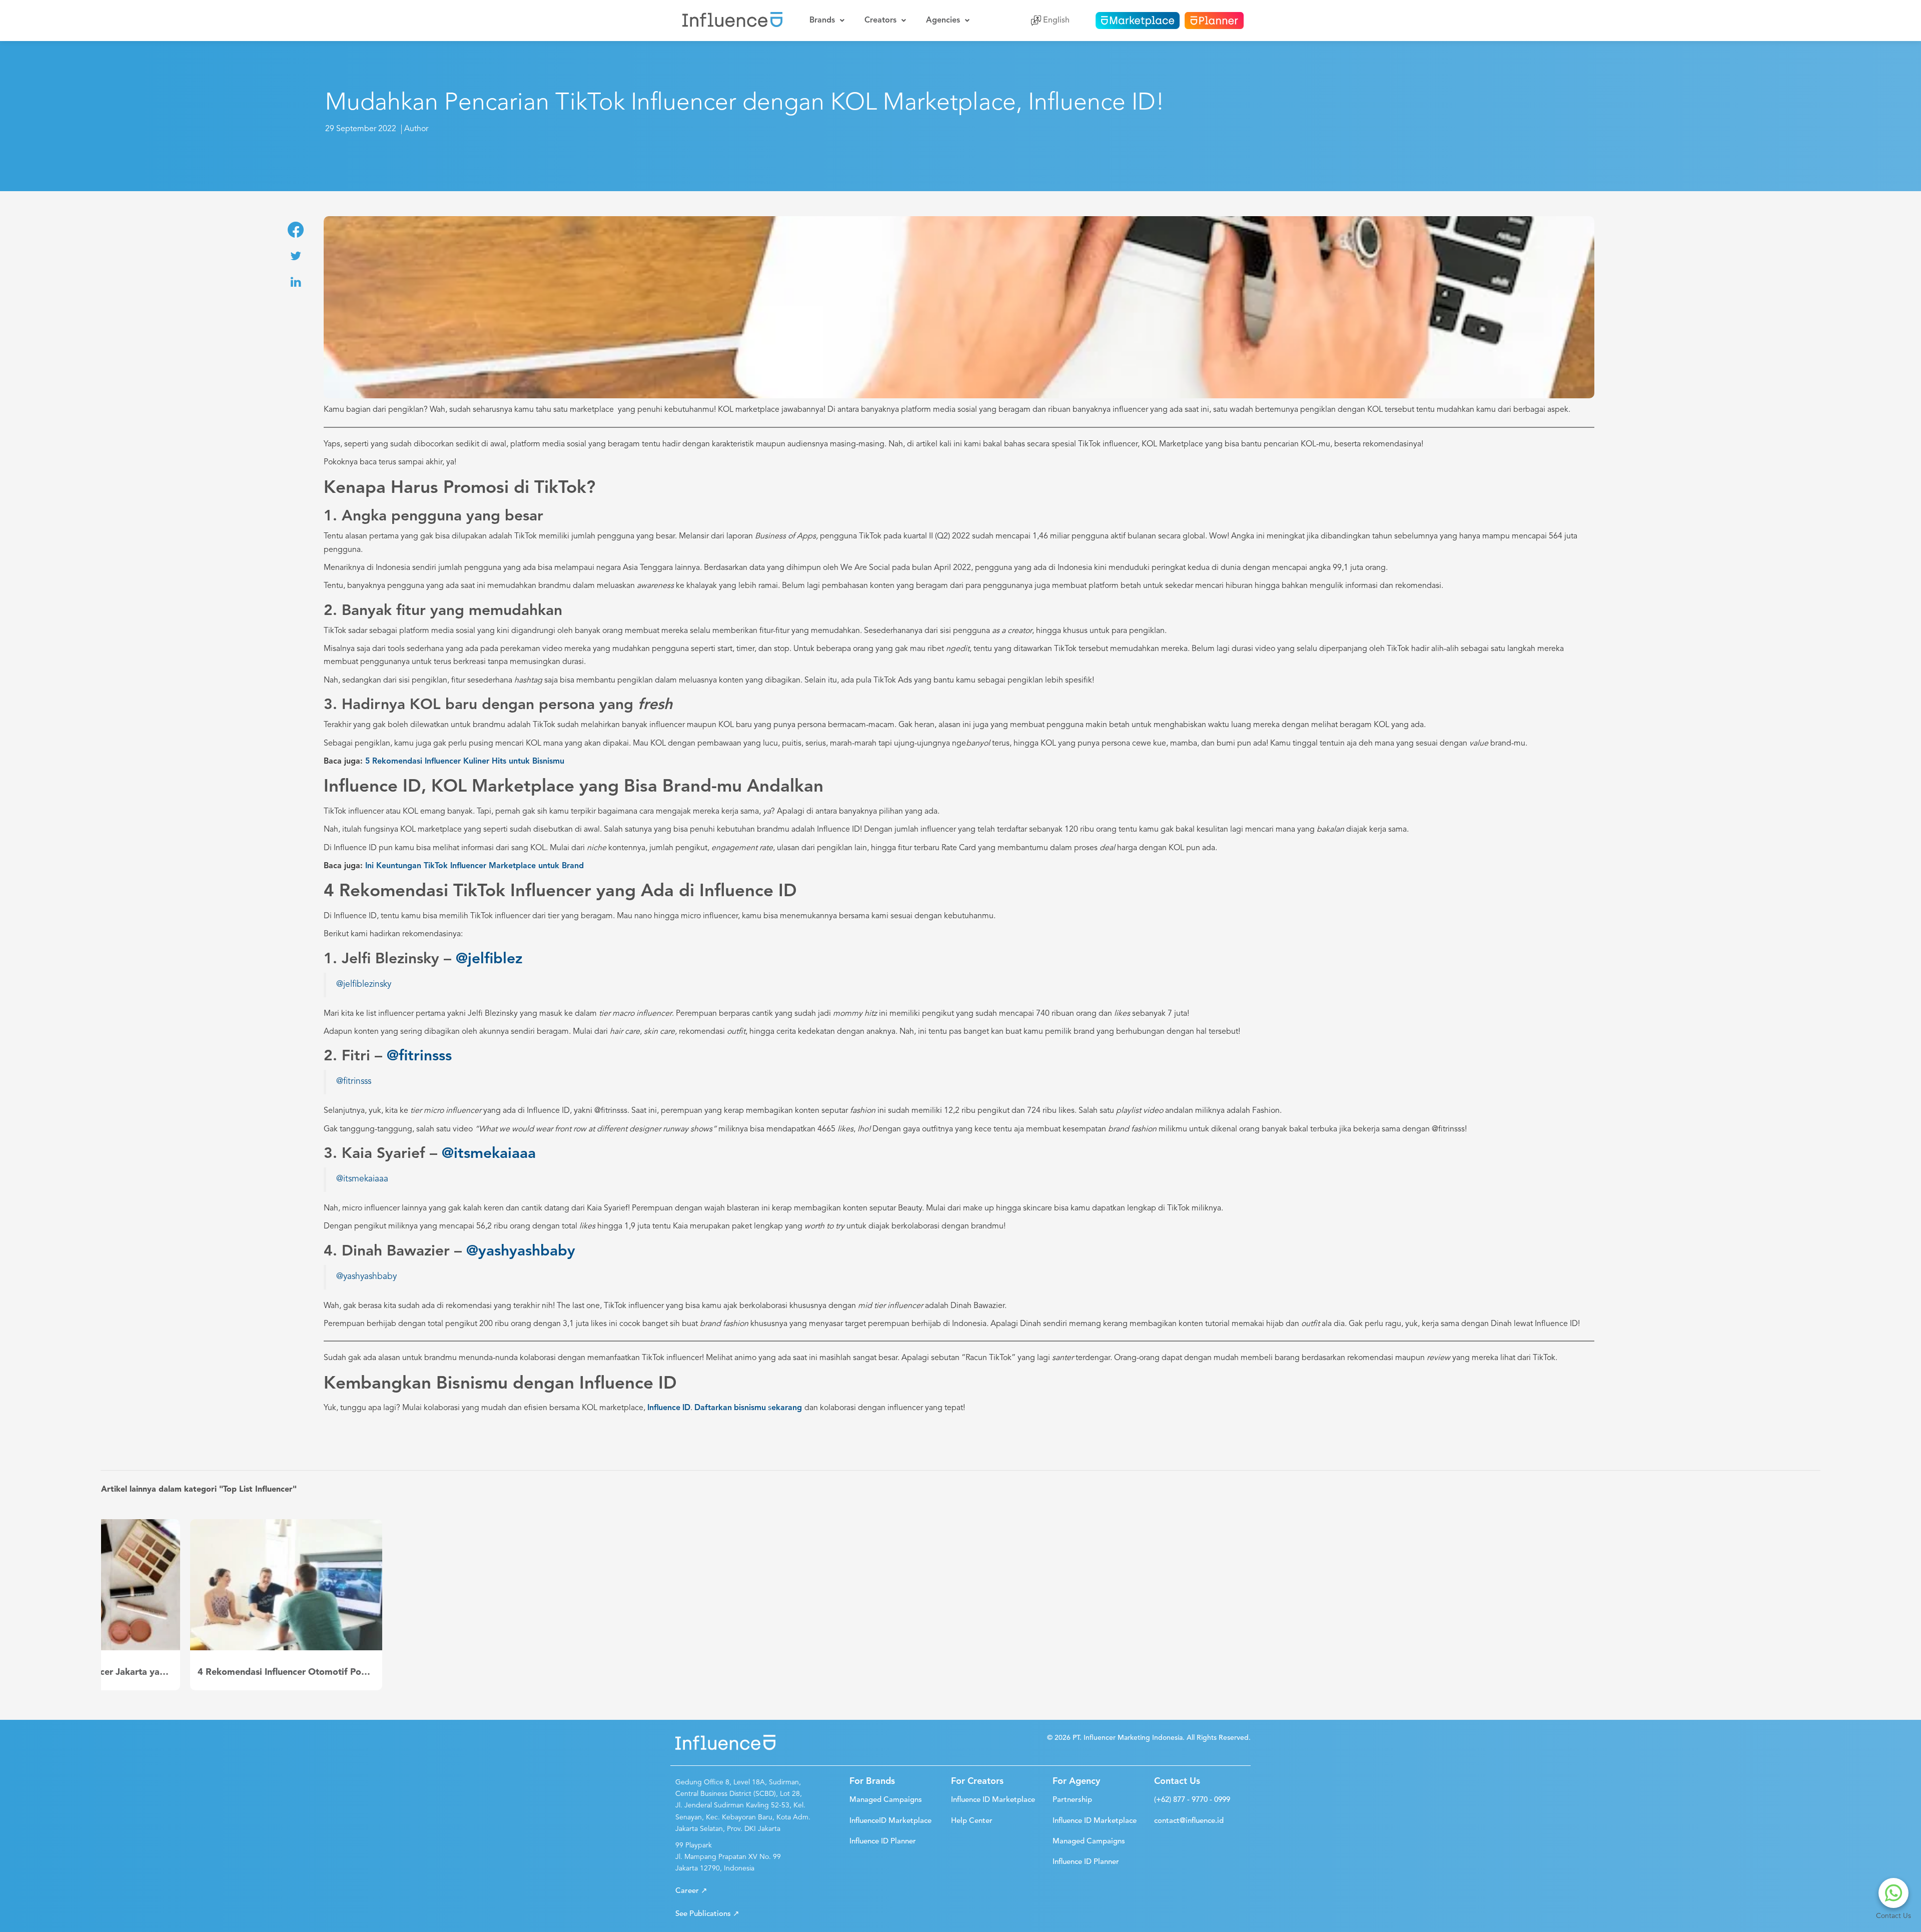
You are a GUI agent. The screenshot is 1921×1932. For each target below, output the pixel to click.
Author (416, 129)
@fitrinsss (419, 1056)
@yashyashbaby (521, 1251)
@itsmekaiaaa (489, 1154)
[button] (691, 1891)
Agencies (943, 21)
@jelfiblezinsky (364, 985)
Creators (880, 21)
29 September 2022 (361, 129)
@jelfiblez (489, 959)
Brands (822, 21)
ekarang (787, 1408)
